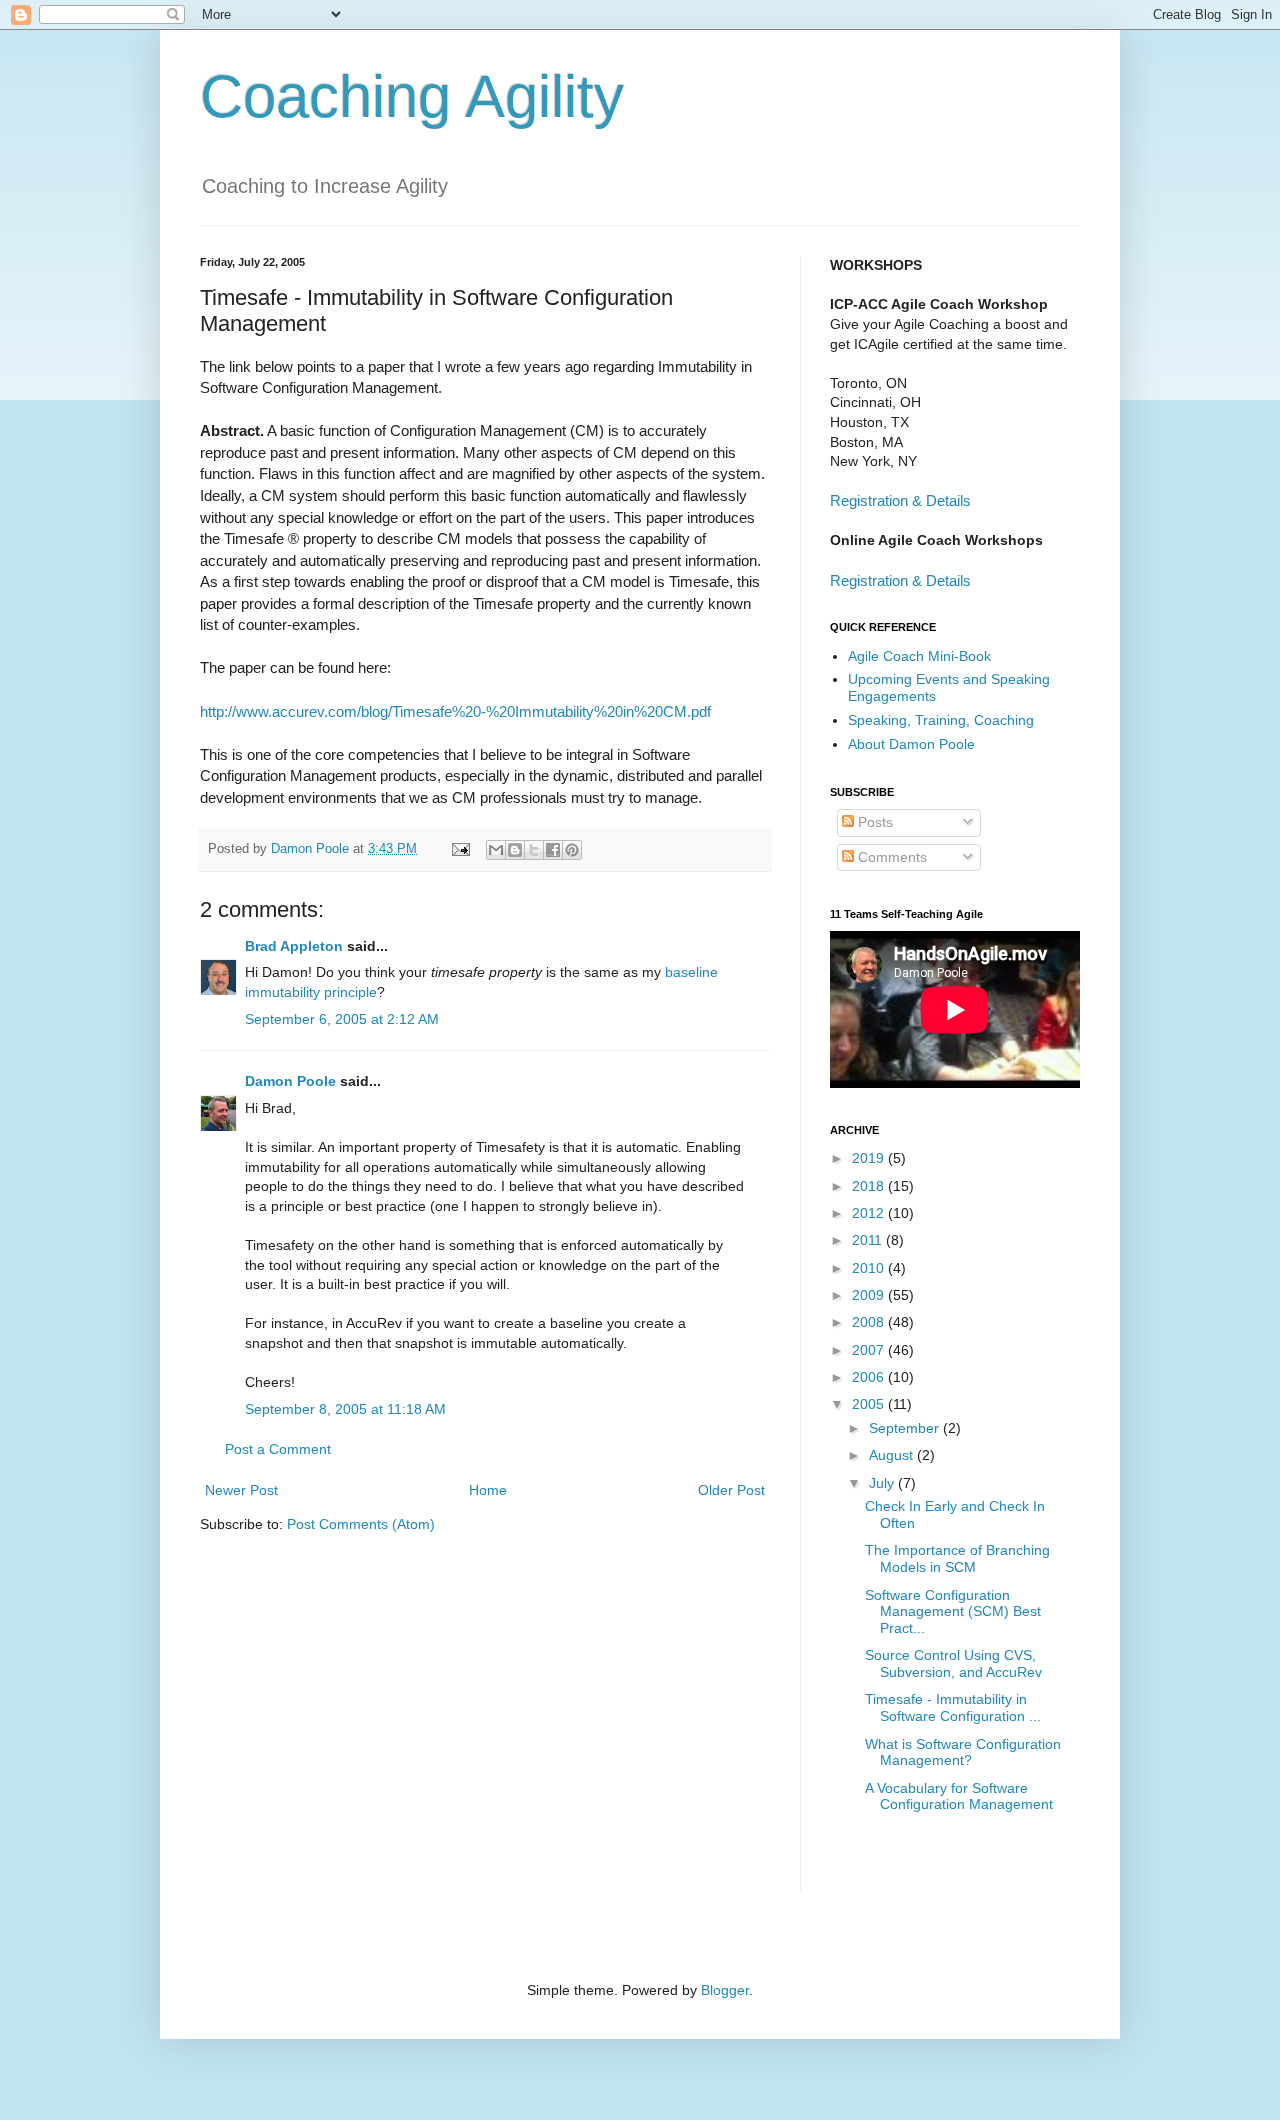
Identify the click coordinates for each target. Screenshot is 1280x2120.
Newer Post (241, 1490)
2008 (870, 1322)
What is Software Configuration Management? (963, 1752)
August (893, 1455)
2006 (870, 1377)
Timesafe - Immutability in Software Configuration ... (953, 1707)
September (906, 1428)
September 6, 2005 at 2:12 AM (342, 1019)
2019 (870, 1158)
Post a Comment (278, 1449)
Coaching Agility (412, 96)
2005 (870, 1404)
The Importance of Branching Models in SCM (957, 1558)
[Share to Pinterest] (572, 850)
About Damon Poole (911, 744)
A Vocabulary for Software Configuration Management (959, 1796)
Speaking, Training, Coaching (941, 720)
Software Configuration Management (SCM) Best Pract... (953, 1612)
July (883, 1483)
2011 (869, 1240)
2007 (870, 1350)
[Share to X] (534, 850)
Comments (890, 857)
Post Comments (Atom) (361, 1524)
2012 (870, 1213)
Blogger (725, 1990)
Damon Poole (290, 1081)
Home (488, 1490)
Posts (873, 822)
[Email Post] (460, 849)
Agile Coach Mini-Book (919, 656)
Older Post (731, 1490)
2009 (870, 1295)
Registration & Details (900, 501)
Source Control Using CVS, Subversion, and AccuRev (953, 1663)
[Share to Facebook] (553, 850)
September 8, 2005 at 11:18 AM (345, 1409)
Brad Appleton (294, 946)
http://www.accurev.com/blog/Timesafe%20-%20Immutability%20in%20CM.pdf (455, 711)
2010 (870, 1268)
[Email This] (496, 850)
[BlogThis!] (515, 850)
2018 (870, 1186)
